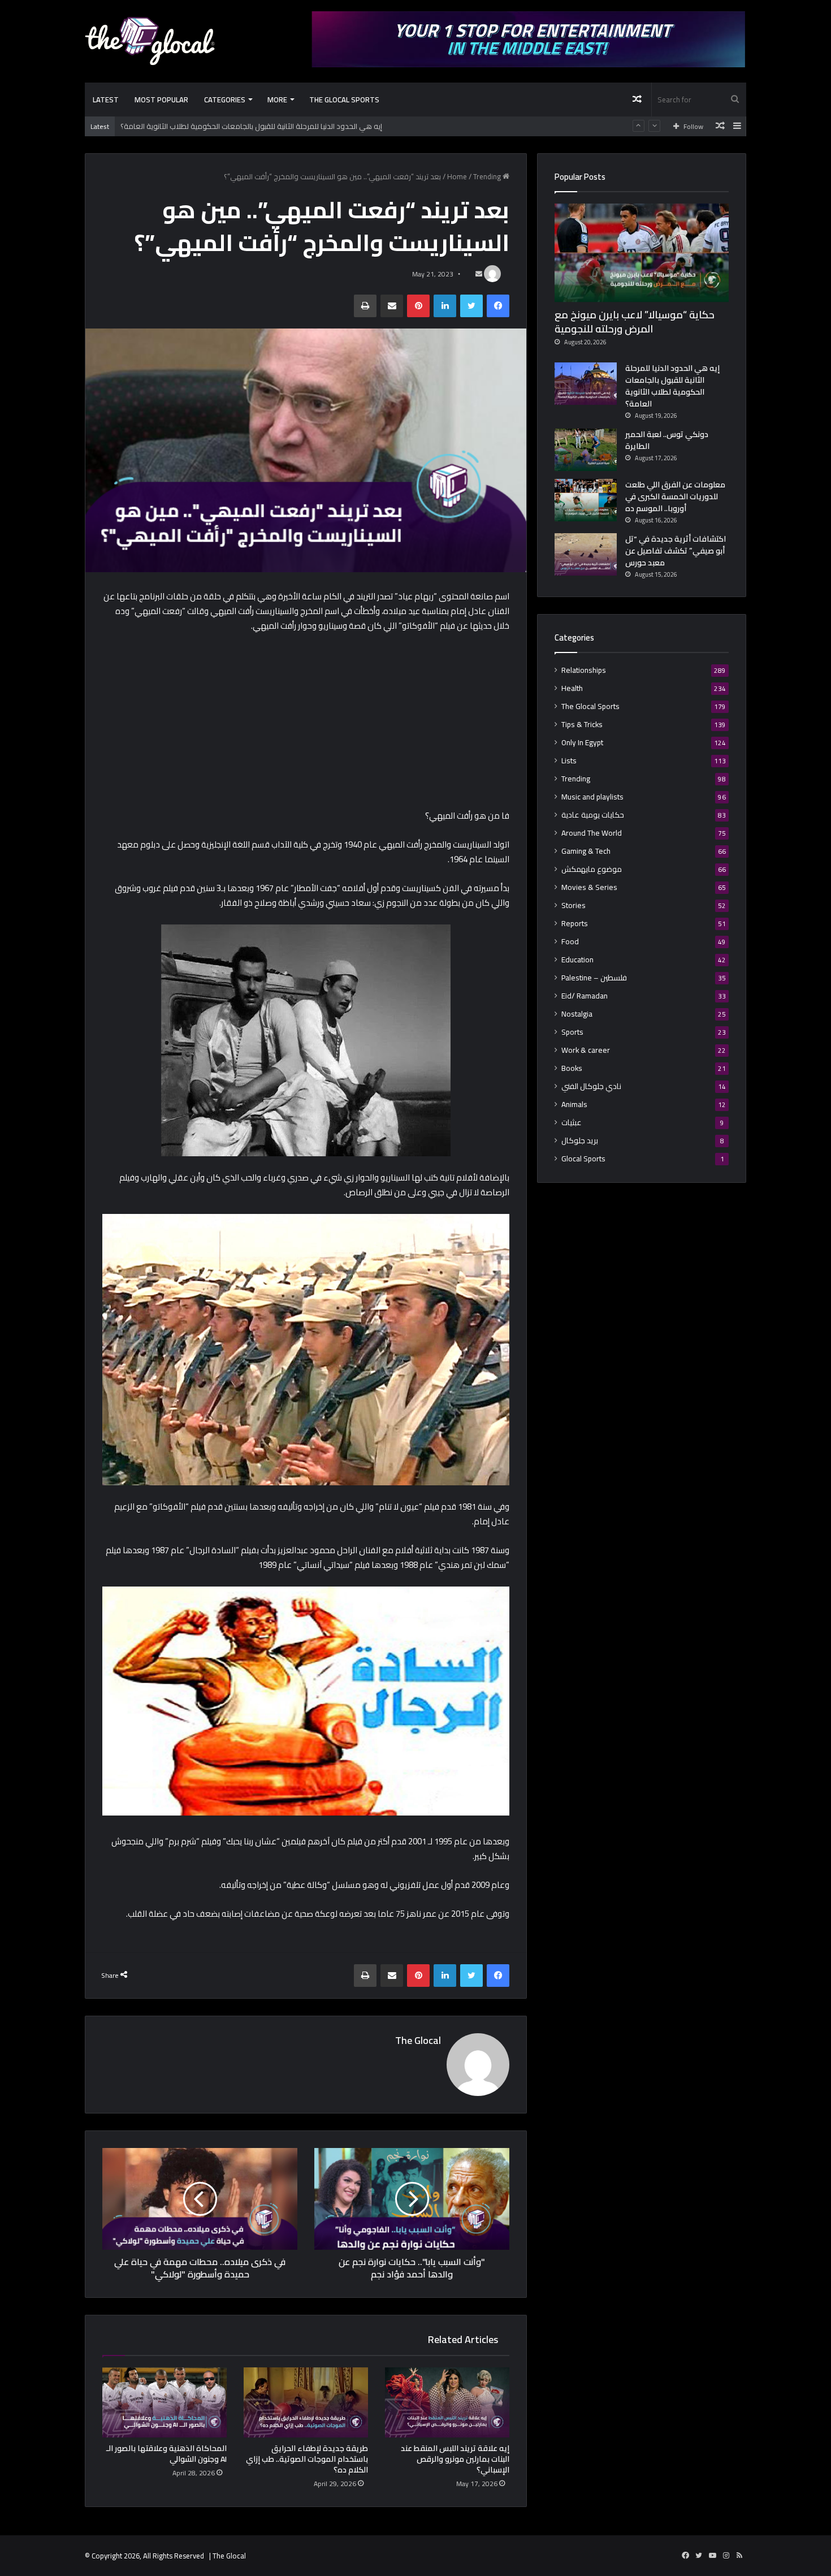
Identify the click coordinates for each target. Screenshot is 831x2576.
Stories (574, 906)
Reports (575, 924)
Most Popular (161, 100)
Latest (106, 100)
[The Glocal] (150, 41)
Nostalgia (577, 1014)
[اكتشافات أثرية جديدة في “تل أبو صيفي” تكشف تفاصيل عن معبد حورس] (586, 554)
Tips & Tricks (582, 725)
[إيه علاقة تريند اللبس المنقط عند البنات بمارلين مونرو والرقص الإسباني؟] (447, 2402)
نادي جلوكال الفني (591, 1086)
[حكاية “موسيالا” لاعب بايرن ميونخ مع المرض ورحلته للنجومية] (642, 253)
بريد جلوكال (580, 1141)
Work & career (586, 1050)
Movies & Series (589, 887)
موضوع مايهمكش (592, 869)
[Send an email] (479, 274)
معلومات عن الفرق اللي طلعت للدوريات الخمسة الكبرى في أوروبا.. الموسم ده (675, 496)
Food (570, 942)
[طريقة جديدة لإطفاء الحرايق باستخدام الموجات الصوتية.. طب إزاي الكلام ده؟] (306, 2402)
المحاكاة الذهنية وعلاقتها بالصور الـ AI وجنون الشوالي (166, 2454)
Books (572, 1068)
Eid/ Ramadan (585, 996)
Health (572, 688)
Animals (574, 1105)
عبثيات (572, 1123)
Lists (569, 761)
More (277, 100)
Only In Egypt (582, 743)
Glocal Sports (583, 1159)
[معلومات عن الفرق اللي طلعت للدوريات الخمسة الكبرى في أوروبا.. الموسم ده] (586, 500)
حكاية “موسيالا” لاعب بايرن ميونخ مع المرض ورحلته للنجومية (635, 322)
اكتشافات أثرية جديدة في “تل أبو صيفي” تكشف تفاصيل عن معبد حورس (676, 551)
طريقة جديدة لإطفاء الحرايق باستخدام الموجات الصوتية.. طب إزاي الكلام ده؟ (307, 2459)
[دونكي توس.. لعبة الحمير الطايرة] (586, 450)
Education (577, 960)
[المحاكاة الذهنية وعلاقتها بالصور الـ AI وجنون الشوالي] (165, 2402)
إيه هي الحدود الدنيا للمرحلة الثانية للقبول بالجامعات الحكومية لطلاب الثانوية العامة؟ (672, 386)
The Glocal (418, 2040)
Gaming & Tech (586, 851)
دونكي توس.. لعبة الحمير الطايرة (170, 127)
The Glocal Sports (344, 100)
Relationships (584, 670)
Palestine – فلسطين (594, 978)
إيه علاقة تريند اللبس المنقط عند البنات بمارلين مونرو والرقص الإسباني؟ (455, 2459)
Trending (487, 176)
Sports (572, 1032)
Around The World (592, 833)
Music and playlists (592, 797)
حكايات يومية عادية (593, 815)
